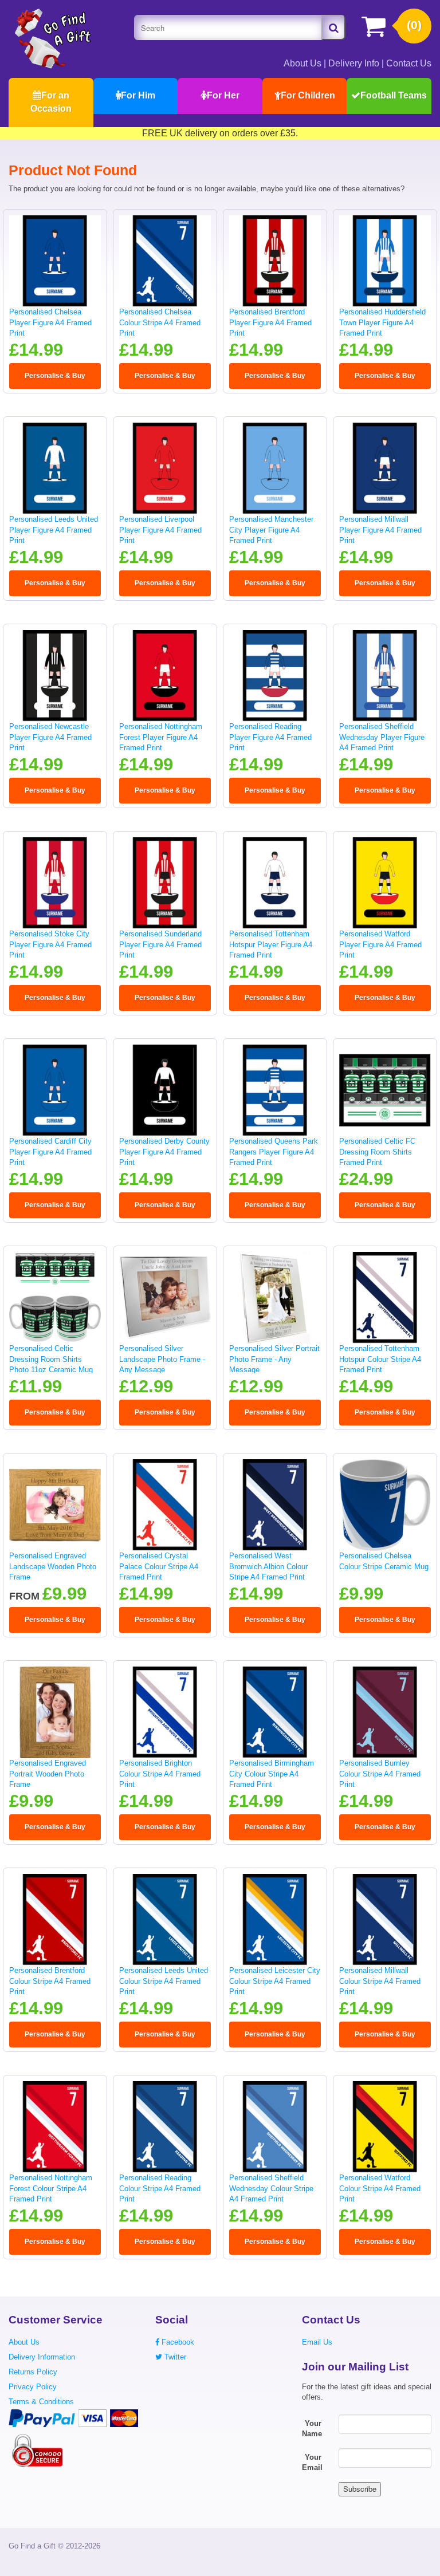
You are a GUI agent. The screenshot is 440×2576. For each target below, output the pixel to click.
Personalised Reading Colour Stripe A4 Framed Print (160, 2188)
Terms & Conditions (41, 2402)
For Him (138, 95)
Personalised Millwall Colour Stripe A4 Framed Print (380, 1981)
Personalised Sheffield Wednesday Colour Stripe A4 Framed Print (271, 2188)
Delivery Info (354, 63)
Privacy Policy (33, 2387)
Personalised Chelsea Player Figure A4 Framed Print (50, 322)
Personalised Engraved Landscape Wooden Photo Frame (53, 1566)
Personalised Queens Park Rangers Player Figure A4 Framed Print (274, 1152)
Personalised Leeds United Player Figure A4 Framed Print (54, 530)
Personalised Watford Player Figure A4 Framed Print (380, 944)
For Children (308, 95)
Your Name (312, 2429)
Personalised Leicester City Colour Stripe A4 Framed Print (275, 1981)
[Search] (333, 27)
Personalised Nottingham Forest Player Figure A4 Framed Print (161, 737)
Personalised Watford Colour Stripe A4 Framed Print (380, 2188)
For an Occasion (51, 102)
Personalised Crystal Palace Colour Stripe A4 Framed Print (159, 1566)
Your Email (312, 2463)
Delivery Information (42, 2357)
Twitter (174, 2357)
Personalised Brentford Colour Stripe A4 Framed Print (50, 1981)
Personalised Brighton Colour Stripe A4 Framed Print (160, 1774)
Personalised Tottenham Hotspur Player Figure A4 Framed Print (271, 944)
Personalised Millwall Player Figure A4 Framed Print (380, 530)
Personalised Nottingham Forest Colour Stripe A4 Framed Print (51, 2188)
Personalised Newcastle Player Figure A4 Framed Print (50, 737)
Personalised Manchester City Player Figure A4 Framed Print (271, 530)
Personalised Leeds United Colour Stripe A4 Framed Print (164, 1981)
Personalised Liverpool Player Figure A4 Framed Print (160, 530)
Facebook (177, 2342)
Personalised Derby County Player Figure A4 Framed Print (164, 1152)
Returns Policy (33, 2372)
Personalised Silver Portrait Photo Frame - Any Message (274, 1359)
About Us (302, 63)
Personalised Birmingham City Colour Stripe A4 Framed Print (272, 1774)
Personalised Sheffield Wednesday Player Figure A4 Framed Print (382, 737)
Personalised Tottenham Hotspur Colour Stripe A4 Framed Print (380, 1359)
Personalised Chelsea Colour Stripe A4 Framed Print (160, 322)
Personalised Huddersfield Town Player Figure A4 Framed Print (382, 322)
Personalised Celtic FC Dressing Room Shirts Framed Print (377, 1152)
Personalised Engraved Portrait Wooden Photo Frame (48, 1774)
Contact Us (409, 63)
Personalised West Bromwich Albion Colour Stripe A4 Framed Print (268, 1566)
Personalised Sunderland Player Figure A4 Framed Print (160, 944)
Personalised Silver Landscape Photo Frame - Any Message (162, 1359)
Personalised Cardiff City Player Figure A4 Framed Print (50, 1152)
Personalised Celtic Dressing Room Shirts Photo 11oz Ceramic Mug (51, 1359)
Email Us (317, 2342)
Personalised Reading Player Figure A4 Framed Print (270, 737)
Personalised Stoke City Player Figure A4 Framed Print (50, 944)
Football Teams (394, 95)
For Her (223, 95)
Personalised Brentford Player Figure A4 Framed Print (270, 322)
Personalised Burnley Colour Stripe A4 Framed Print (380, 1774)
